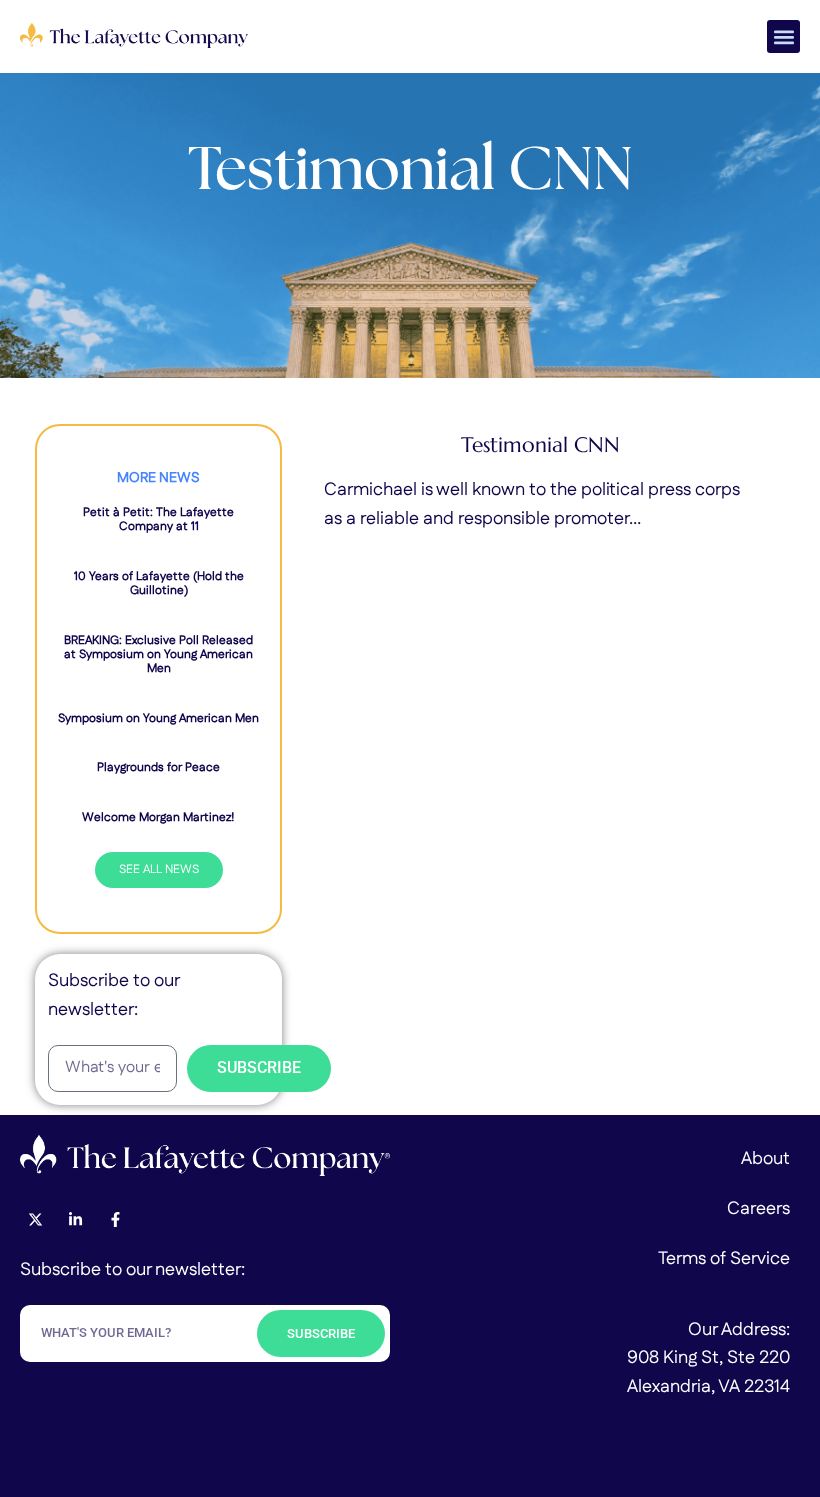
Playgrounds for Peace (158, 767)
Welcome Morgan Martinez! (158, 817)
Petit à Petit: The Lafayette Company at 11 (158, 519)
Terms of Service (724, 1259)
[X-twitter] (35, 1219)
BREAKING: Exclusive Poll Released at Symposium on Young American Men (158, 655)
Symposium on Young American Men (158, 718)
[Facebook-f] (115, 1219)
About (765, 1159)
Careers (758, 1209)
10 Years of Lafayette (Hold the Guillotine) (159, 583)
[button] (783, 36)
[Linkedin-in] (75, 1219)
